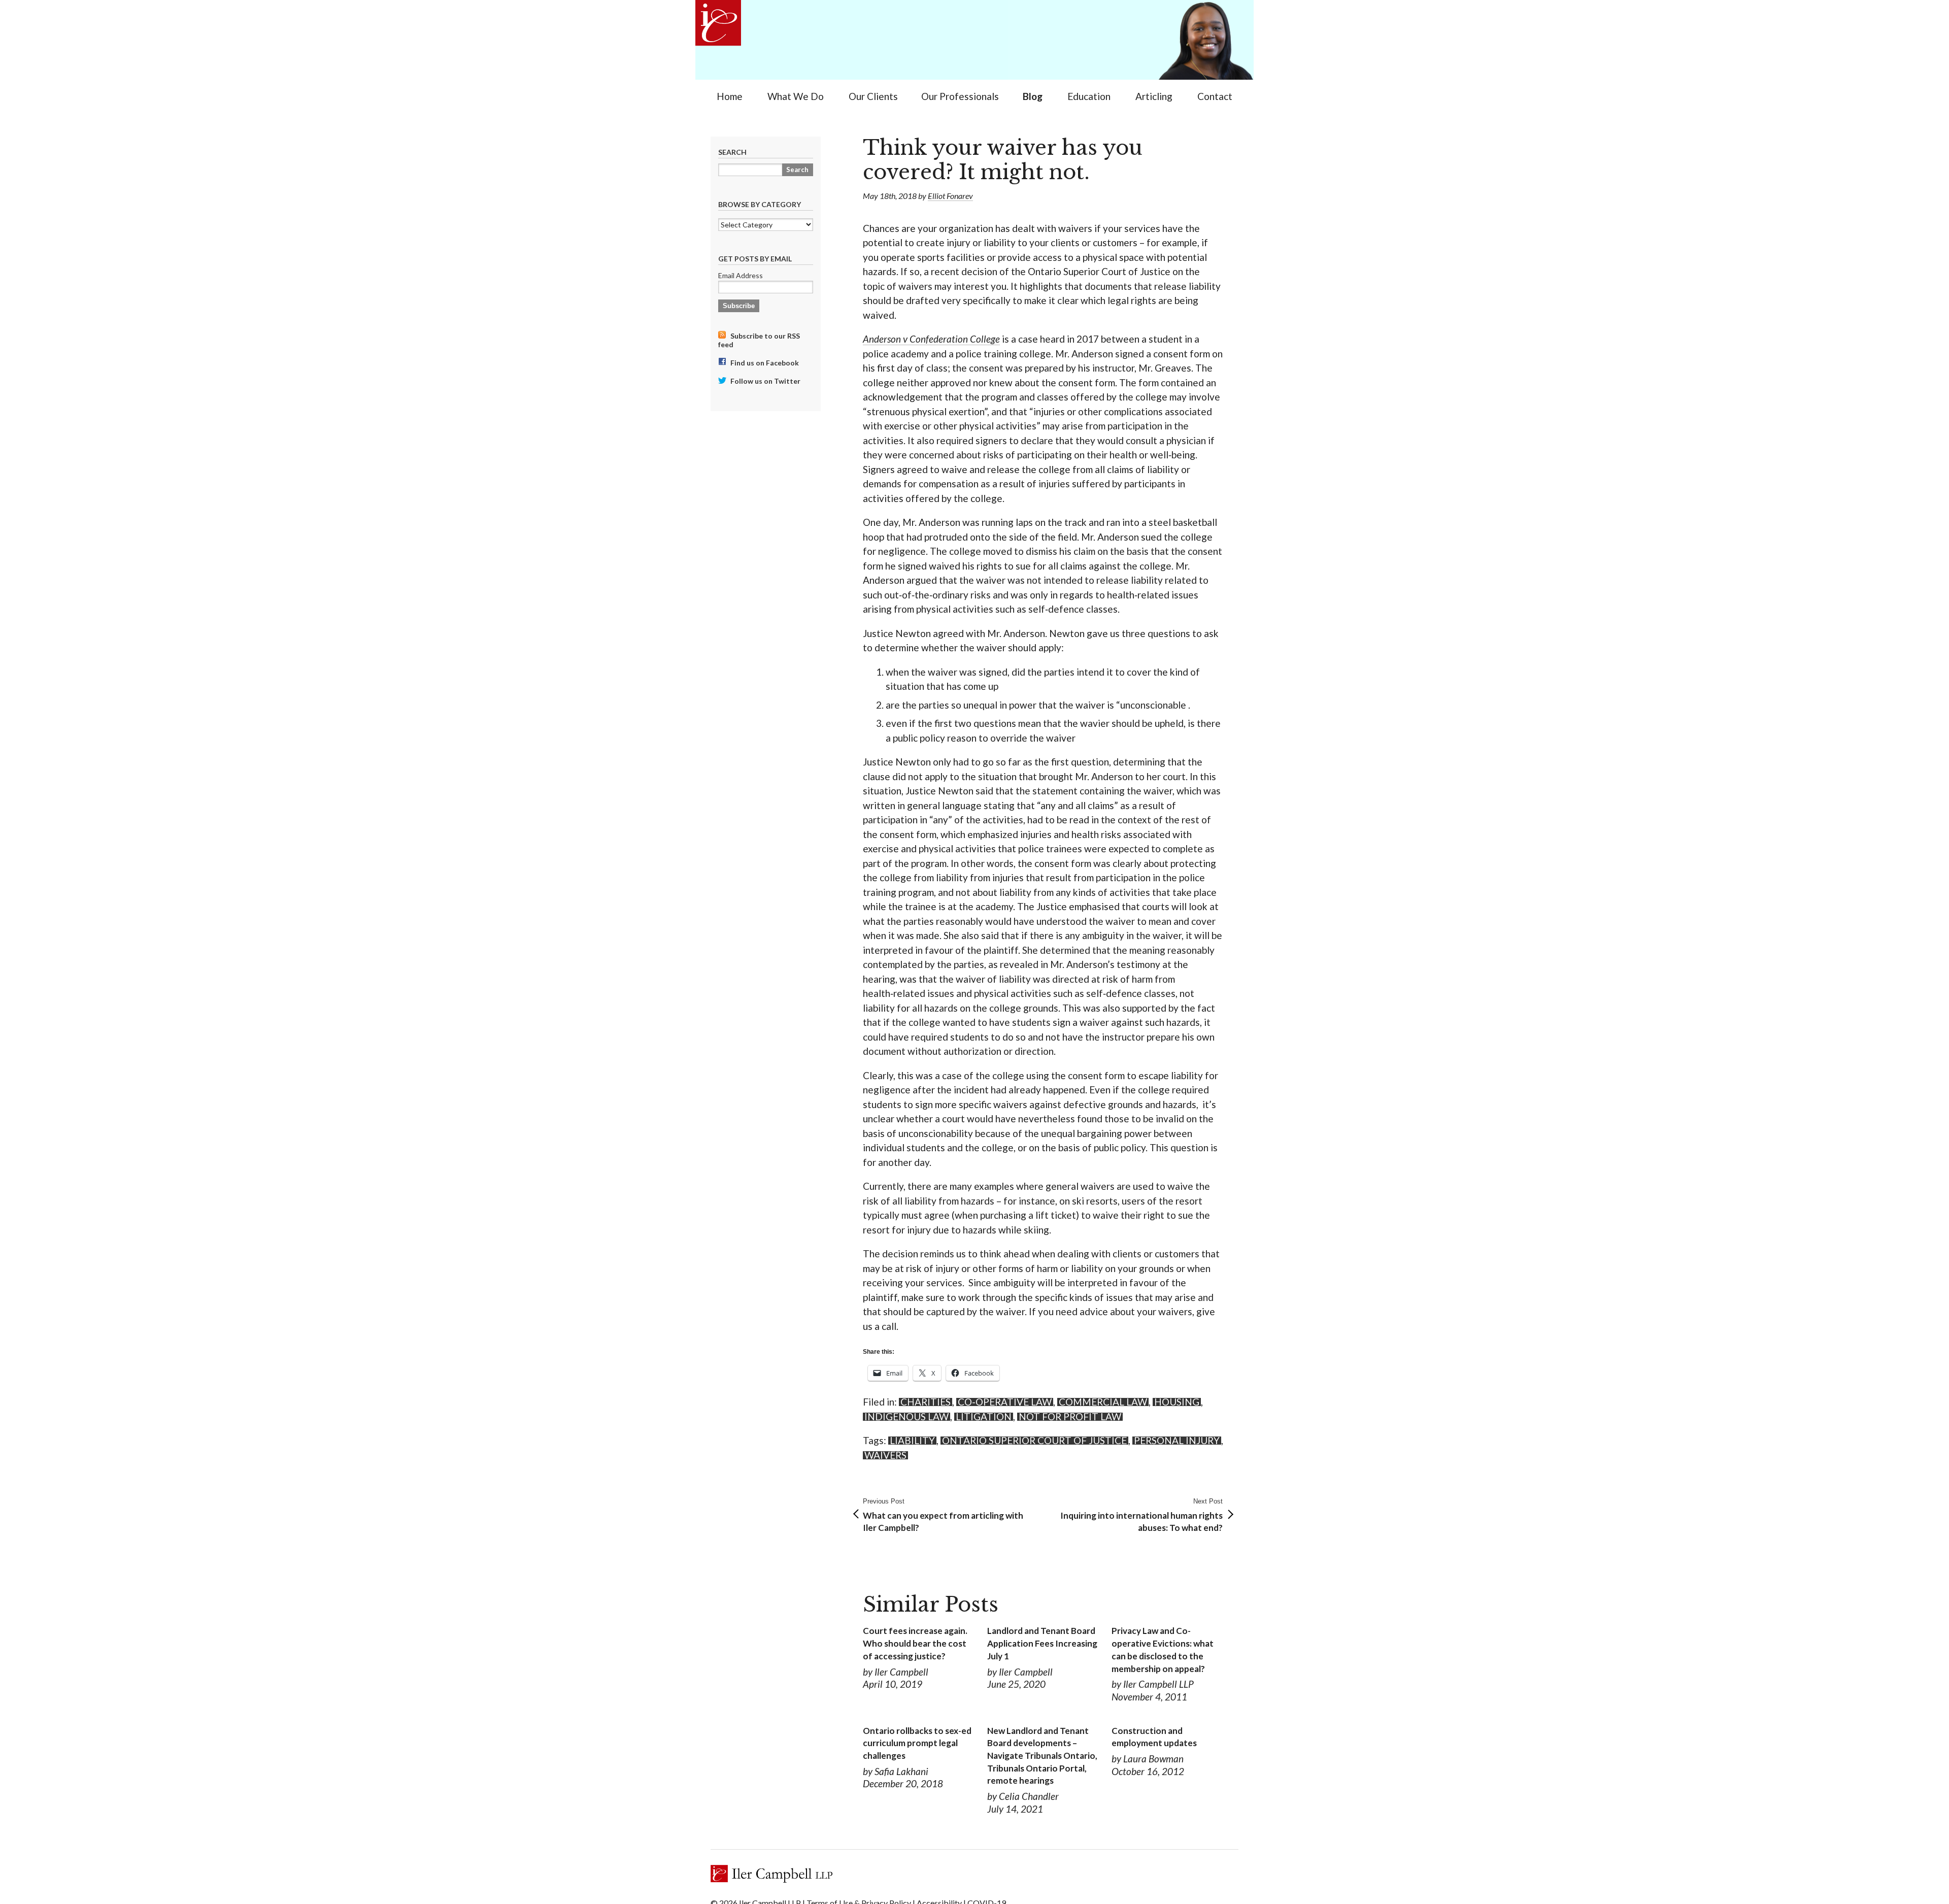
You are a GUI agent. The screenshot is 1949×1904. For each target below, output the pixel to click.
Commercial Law (1103, 1402)
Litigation (984, 1417)
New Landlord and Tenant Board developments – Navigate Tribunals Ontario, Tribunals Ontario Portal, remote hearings (1042, 1756)
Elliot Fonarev (950, 196)
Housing (1177, 1402)
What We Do (796, 96)
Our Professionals (960, 96)
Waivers (885, 1455)
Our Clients (873, 96)
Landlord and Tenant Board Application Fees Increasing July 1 (1042, 1643)
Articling (1154, 96)
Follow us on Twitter (765, 381)
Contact (1215, 96)
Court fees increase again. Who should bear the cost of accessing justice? (915, 1643)
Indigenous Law (906, 1417)
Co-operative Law (1005, 1402)
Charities (926, 1402)
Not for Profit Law (1070, 1417)
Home (730, 96)
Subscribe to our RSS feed (759, 340)
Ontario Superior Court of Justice (1034, 1441)
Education (1089, 96)
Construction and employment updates (1154, 1737)
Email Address (741, 275)
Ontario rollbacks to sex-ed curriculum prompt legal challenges (917, 1743)
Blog (1033, 96)
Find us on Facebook (764, 363)
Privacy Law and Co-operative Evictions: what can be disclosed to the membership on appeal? (1163, 1649)
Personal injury (1177, 1441)
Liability (912, 1441)
